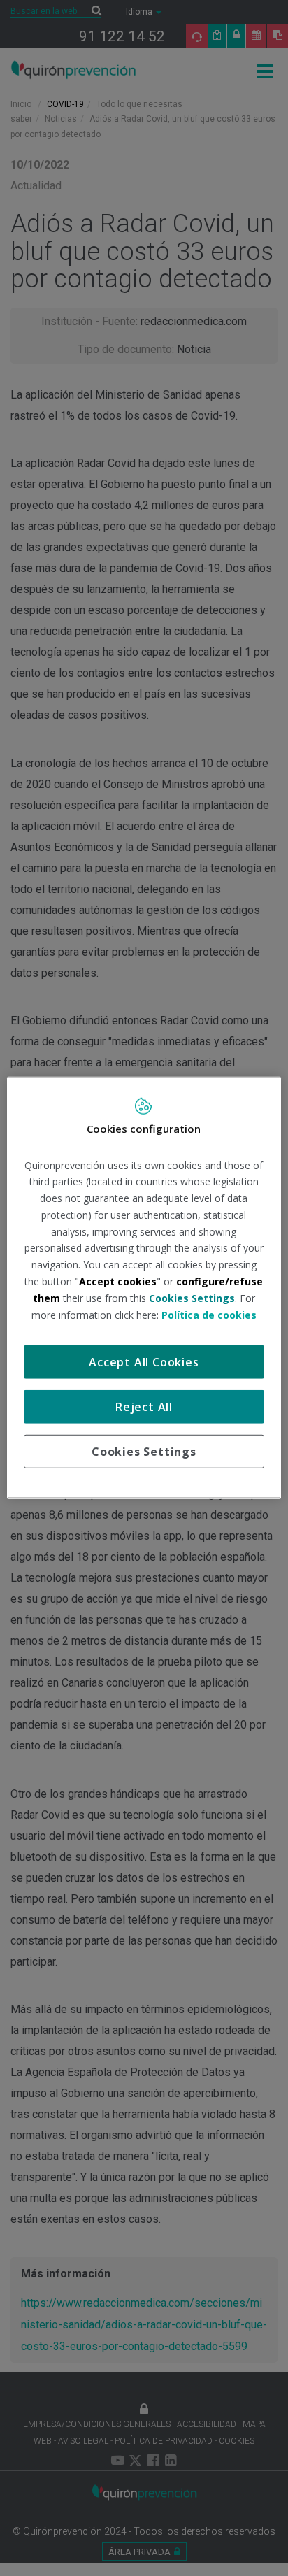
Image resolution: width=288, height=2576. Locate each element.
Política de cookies (209, 1314)
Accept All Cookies (144, 1362)
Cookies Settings (144, 1452)
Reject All (144, 1407)
